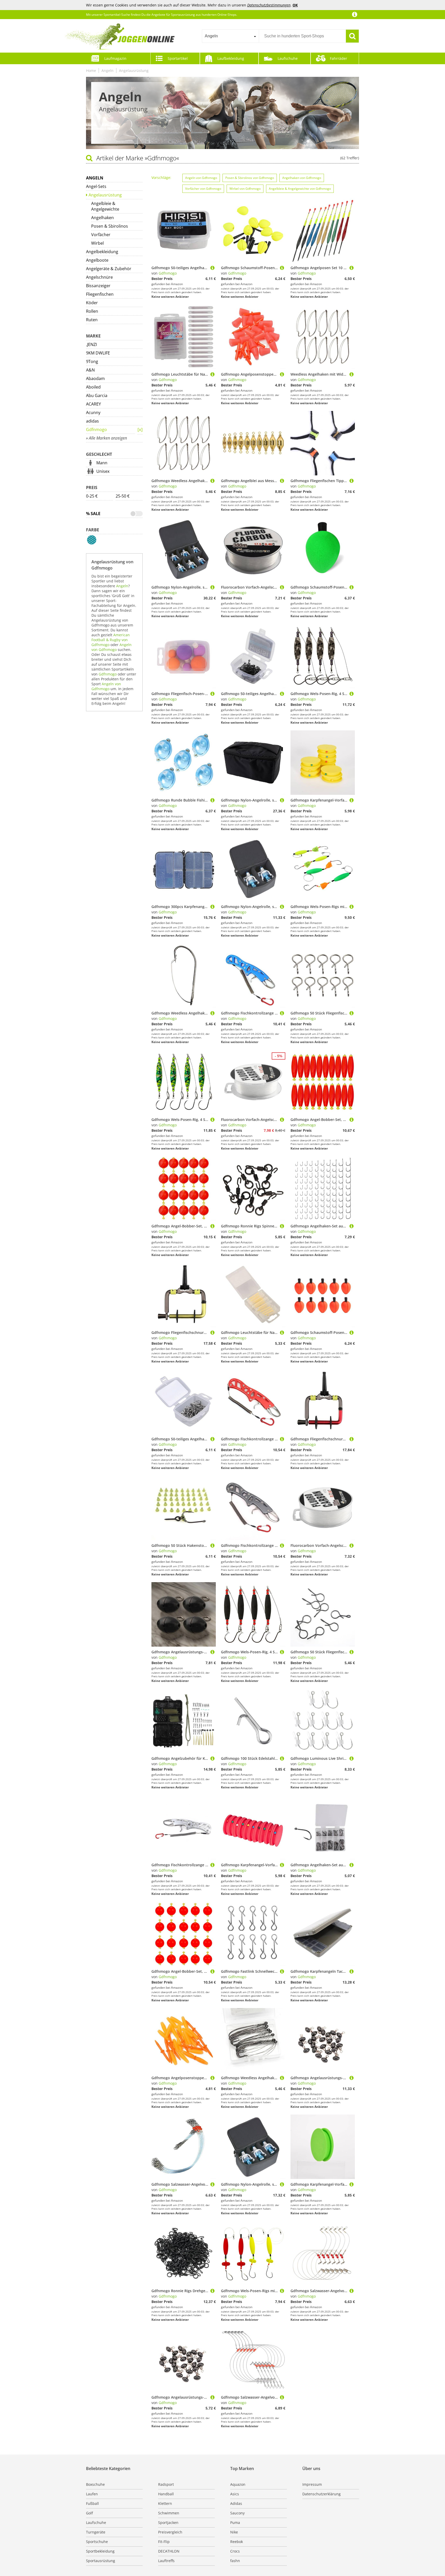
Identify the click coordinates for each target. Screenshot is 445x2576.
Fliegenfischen (100, 294)
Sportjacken (168, 2523)
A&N (90, 370)
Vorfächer (101, 235)
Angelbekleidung (102, 252)
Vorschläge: (161, 177)
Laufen (92, 2494)
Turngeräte (96, 2532)
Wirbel (97, 243)
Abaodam (95, 378)
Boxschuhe (95, 2484)
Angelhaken (102, 218)
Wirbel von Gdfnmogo (245, 189)
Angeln (108, 71)
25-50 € (123, 496)
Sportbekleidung (100, 2551)
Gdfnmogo (96, 430)
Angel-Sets (96, 186)
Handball (166, 2494)
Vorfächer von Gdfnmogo (203, 189)
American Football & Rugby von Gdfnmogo (111, 640)
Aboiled (93, 387)
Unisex (103, 471)
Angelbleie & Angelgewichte (105, 206)
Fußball (92, 2503)
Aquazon (238, 2484)
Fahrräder (339, 58)
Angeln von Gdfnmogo (112, 647)
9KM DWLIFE (98, 353)
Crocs (235, 2551)
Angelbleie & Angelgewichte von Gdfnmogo (300, 189)
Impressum (312, 2484)
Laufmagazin (115, 58)
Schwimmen (169, 2513)
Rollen (92, 311)
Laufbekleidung (231, 58)
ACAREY (93, 404)
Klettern (165, 2503)
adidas (92, 421)
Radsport (166, 2484)
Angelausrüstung (134, 71)
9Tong (92, 361)
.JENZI (91, 344)
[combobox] (230, 36)
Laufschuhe (288, 58)
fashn (235, 2561)
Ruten (92, 320)
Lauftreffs (166, 2561)
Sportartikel (178, 58)
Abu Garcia (97, 395)
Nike (234, 2532)
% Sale (93, 514)
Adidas (236, 2503)
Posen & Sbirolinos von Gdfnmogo (250, 178)
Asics (235, 2494)
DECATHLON (169, 2551)
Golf (89, 2513)
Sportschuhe (97, 2542)
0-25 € (92, 496)
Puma (235, 2523)
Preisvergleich (170, 2532)
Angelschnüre (99, 277)
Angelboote (97, 260)
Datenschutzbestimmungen (269, 5)
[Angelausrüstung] (140, 430)
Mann (102, 463)
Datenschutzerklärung (322, 2494)
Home (91, 71)
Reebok (237, 2542)
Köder (92, 303)
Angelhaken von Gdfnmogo (302, 178)
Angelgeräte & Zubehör (109, 269)
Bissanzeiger (98, 286)
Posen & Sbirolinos (110, 226)
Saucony (237, 2513)
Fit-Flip (164, 2542)
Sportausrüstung (101, 2561)
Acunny (93, 412)
